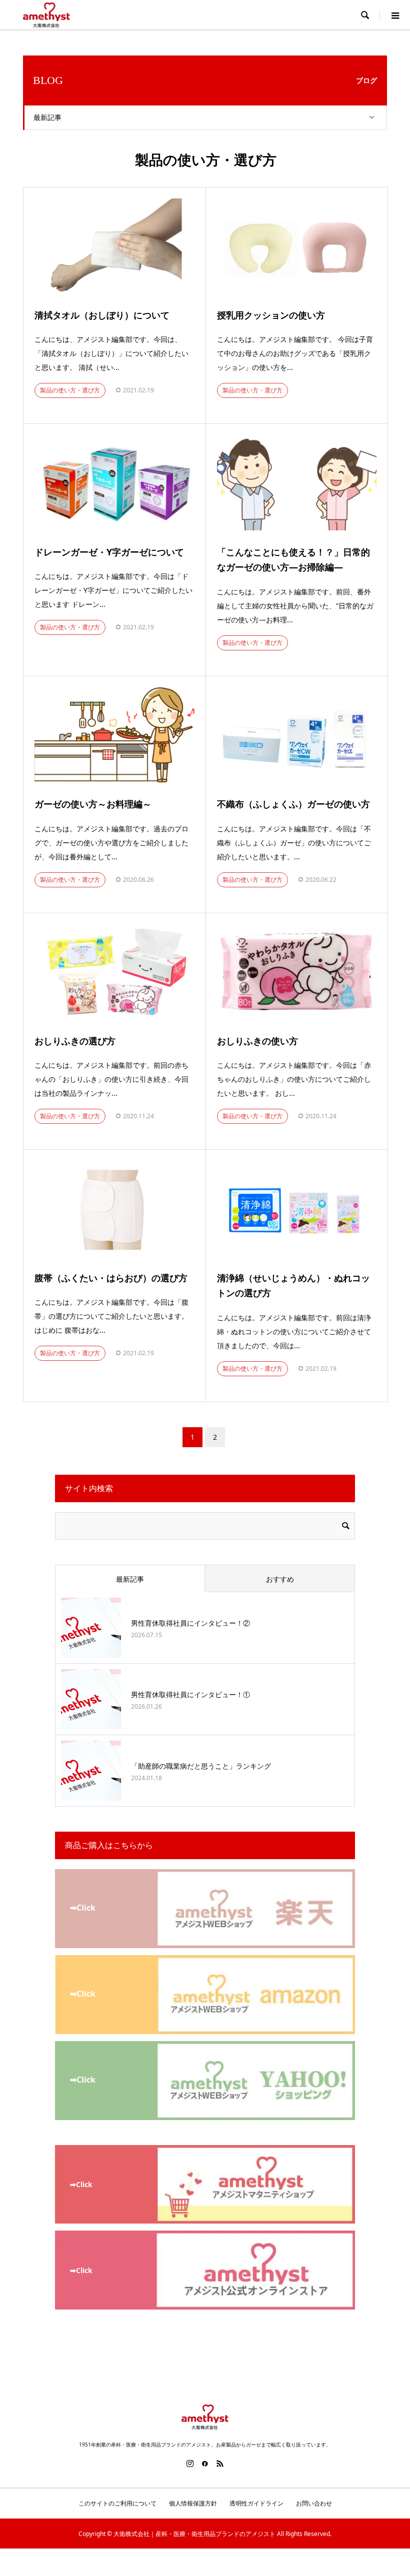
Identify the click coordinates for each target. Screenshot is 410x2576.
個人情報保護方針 (193, 2503)
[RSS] (220, 2464)
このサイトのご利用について (117, 2503)
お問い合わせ (314, 2503)
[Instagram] (190, 2464)
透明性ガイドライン (256, 2503)
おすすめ (280, 1579)
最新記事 (47, 117)
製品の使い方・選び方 (70, 390)
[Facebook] (205, 2464)
